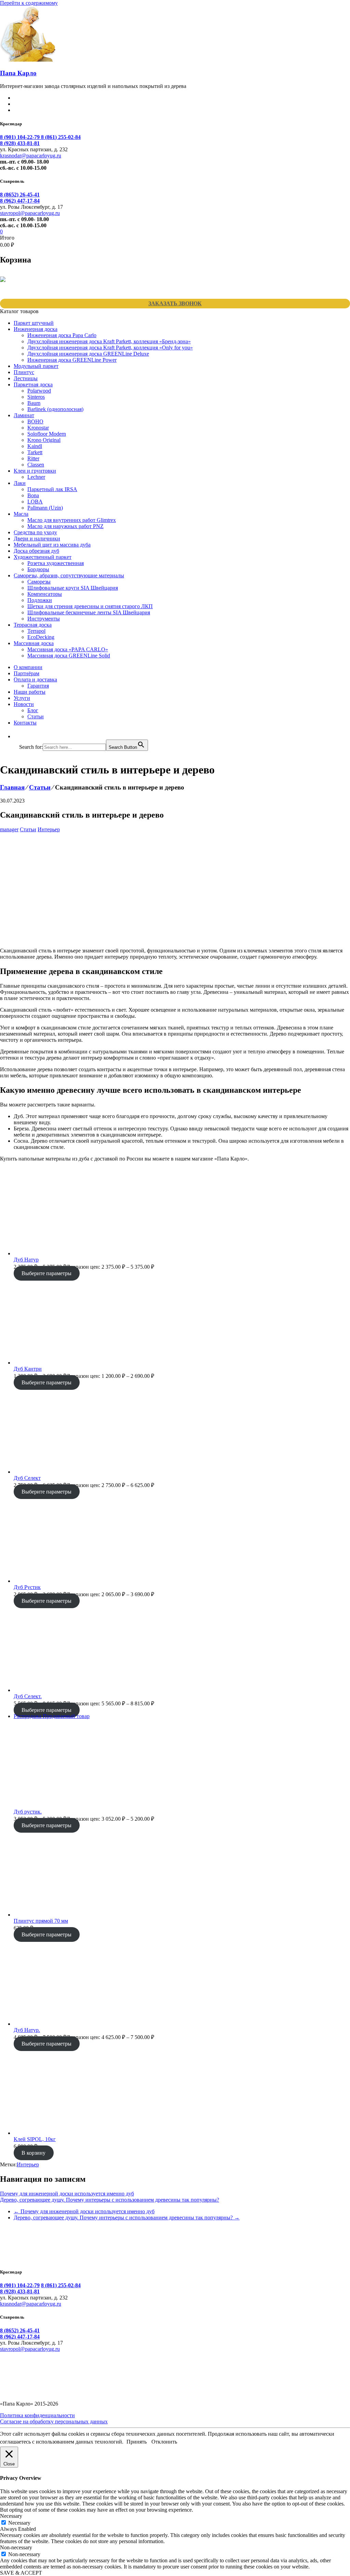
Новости (24, 704)
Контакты (25, 723)
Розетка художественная (56, 563)
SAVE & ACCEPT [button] (21, 2573)
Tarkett (35, 452)
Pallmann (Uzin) (45, 508)
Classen (36, 465)
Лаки (20, 483)
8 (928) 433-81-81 (20, 143)
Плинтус (24, 372)
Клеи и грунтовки (35, 471)
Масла (21, 514)
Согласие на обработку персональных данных (54, 2421)
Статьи (36, 716)
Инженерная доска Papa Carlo (62, 335)
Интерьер (49, 829)
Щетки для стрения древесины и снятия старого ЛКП (90, 606)
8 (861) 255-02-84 (61, 137)
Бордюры (38, 569)
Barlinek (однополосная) (55, 409)
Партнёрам (26, 673)
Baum (34, 403)
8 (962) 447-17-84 (20, 201)
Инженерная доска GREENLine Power (72, 360)
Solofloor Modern (47, 434)
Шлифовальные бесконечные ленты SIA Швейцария (89, 612)
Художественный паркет (43, 557)
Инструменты (44, 619)
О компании (28, 667)
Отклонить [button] (164, 2442)
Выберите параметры (46, 1273)
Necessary (19, 2523)
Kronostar (38, 428)
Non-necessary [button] (16, 2547)
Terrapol (36, 631)
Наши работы (30, 692)
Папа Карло (18, 73)
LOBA (35, 502)
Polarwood (39, 391)
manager (9, 829)
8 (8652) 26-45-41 (20, 195)
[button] (23, 736)
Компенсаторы (45, 594)
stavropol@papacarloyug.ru (30, 213)
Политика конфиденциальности (37, 2415)
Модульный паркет (36, 366)
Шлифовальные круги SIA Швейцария (73, 588)
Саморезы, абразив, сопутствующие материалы (69, 575)
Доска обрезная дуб (36, 551)
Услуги (22, 698)
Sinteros (36, 397)
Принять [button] (137, 2442)
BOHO (35, 421)
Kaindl (35, 446)
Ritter (33, 458)
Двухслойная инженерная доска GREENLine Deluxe (88, 354)
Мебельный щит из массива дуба (52, 545)
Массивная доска (34, 643)
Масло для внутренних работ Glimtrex (72, 520)
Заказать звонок (175, 303)
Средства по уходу (35, 532)
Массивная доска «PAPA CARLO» (68, 649)
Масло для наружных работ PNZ (65, 526)
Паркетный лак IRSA (52, 489)
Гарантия (38, 686)
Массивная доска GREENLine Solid (69, 656)
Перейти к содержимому (29, 3)
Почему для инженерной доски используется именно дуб (67, 2194)
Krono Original (44, 440)
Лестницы (26, 378)
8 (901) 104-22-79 (21, 137)
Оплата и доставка (35, 680)
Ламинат (24, 415)
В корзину (33, 2153)
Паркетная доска (33, 385)
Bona (33, 495)
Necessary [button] (11, 2516)
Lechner (36, 477)
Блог (33, 710)
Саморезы (39, 582)
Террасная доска (33, 625)
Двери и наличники (37, 539)
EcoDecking (41, 637)
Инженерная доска (36, 329)
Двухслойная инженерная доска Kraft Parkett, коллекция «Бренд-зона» (109, 341)
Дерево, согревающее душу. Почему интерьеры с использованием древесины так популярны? (110, 2200)
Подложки (40, 600)
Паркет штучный (34, 323)
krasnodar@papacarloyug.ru (31, 156)
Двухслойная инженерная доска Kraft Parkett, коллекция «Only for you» (110, 348)
